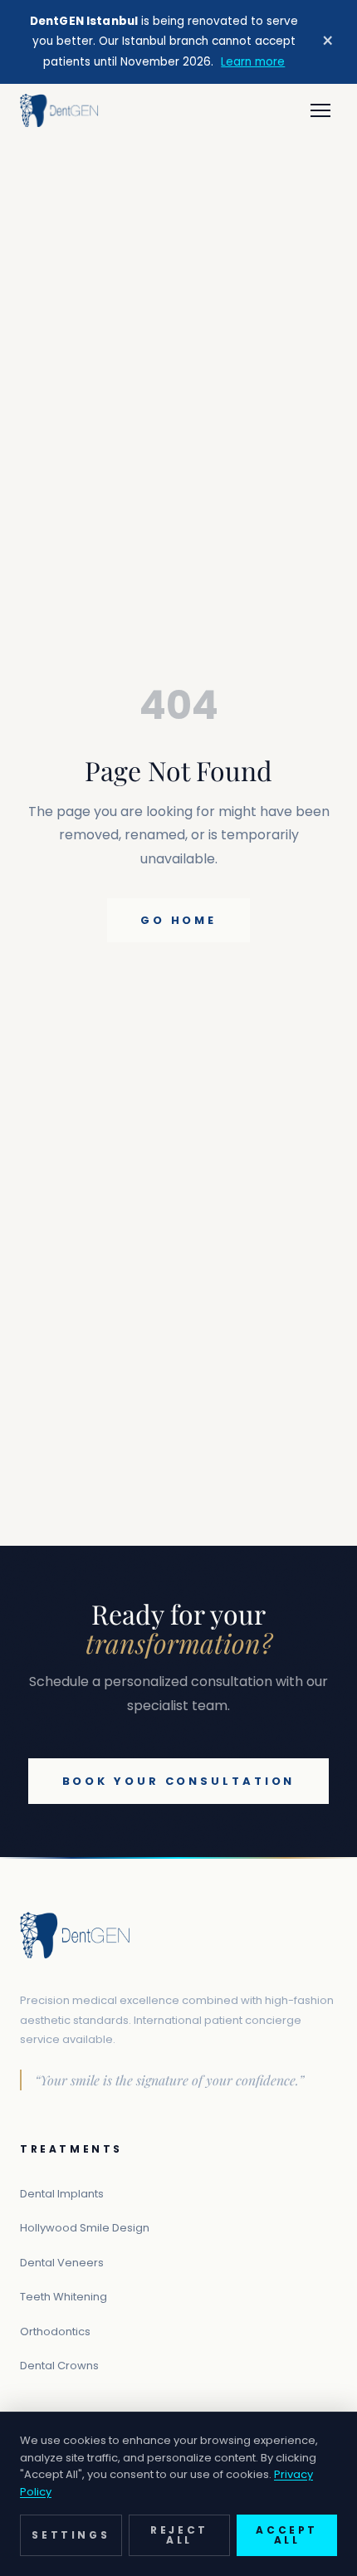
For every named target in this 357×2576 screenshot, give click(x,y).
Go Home (178, 920)
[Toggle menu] (320, 110)
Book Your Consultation (179, 1781)
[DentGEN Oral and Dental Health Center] (59, 110)
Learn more (253, 62)
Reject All (179, 2535)
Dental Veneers (62, 2263)
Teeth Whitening (64, 2297)
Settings (71, 2535)
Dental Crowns (59, 2366)
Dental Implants (62, 2194)
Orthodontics (55, 2332)
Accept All (287, 2535)
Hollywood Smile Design (85, 2228)
